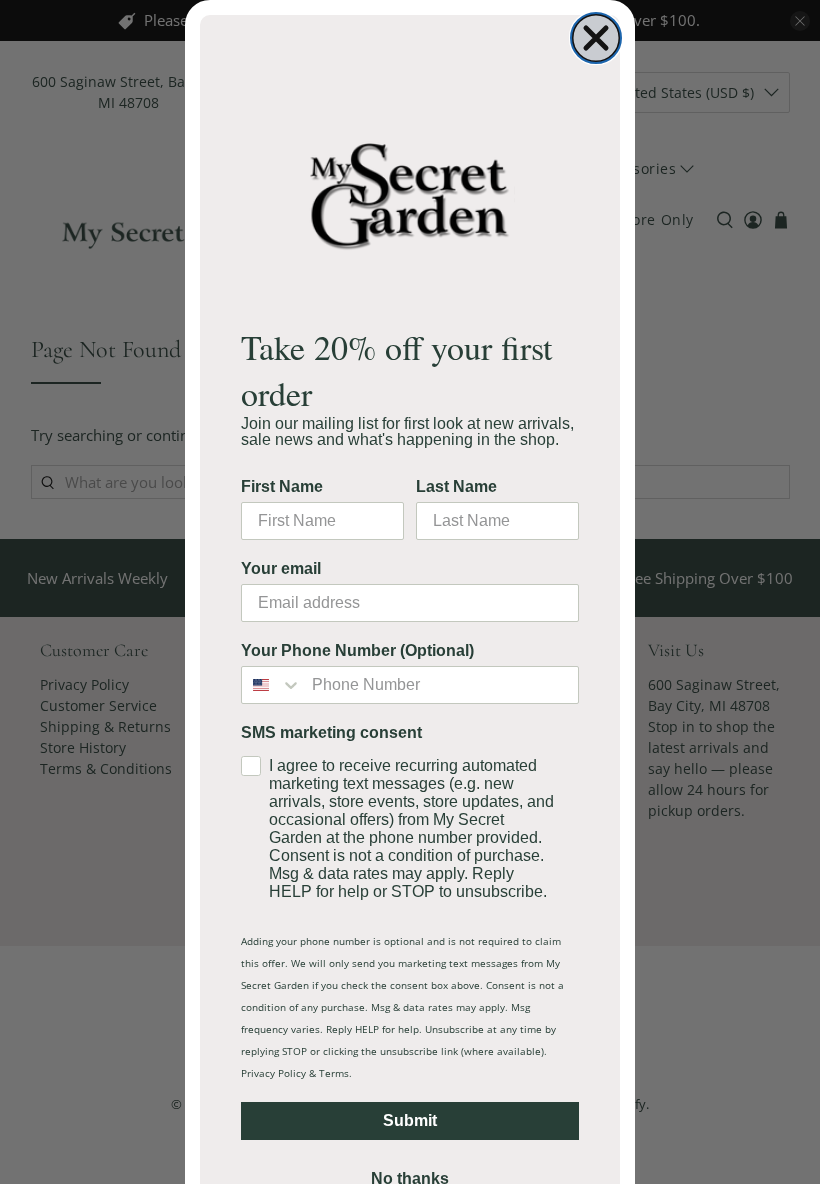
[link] (410, 194)
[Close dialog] (596, 38)
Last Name (456, 486)
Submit (410, 1120)
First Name (282, 486)
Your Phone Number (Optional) (357, 650)
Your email (281, 568)
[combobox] (272, 685)
